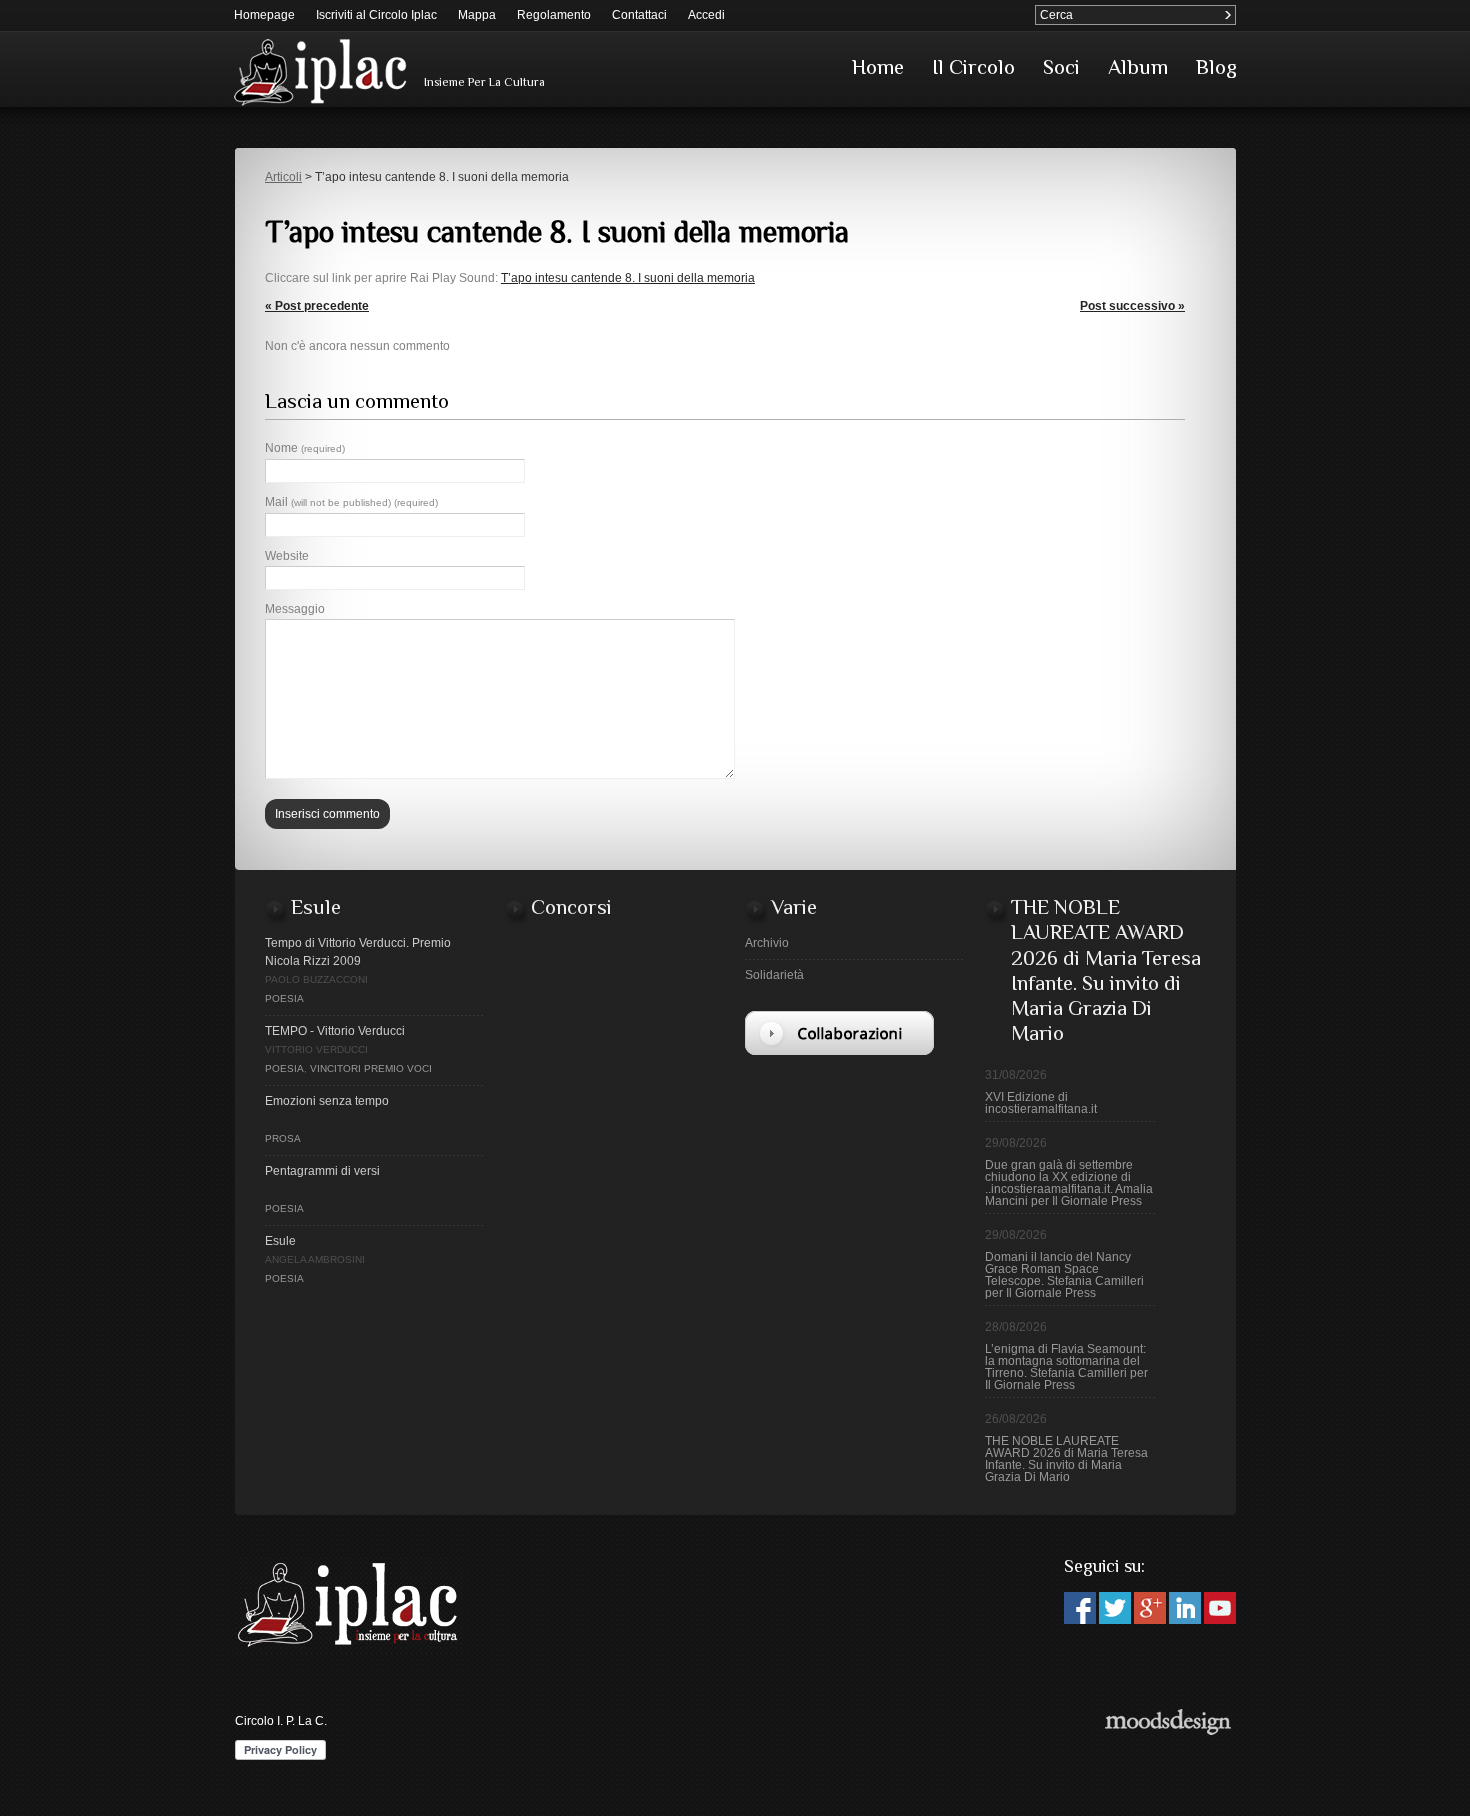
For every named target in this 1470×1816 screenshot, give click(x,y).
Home (878, 67)
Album (1138, 67)
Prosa (283, 1138)
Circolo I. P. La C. (281, 1721)
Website (287, 556)
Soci (1061, 67)
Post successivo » (1132, 306)
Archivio (767, 943)
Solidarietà (774, 975)
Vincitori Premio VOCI (371, 1068)
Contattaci (639, 15)
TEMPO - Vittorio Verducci (335, 1031)
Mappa (477, 15)
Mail (351, 502)
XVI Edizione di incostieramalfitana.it (1041, 1103)
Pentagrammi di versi (322, 1171)
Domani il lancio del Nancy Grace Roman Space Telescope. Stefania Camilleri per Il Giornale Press (1064, 1275)
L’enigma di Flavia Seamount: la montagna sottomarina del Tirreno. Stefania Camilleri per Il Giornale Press (1066, 1367)
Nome (305, 448)
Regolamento (554, 15)
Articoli (283, 177)
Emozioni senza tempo (327, 1101)
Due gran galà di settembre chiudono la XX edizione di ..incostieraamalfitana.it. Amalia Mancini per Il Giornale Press (1069, 1183)
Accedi (706, 15)
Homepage (264, 15)
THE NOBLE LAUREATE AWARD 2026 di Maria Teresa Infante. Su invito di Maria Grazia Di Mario (1066, 1459)
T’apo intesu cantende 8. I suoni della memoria (628, 278)
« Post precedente (317, 306)
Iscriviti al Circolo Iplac (376, 15)
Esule (280, 1241)
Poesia (284, 998)
